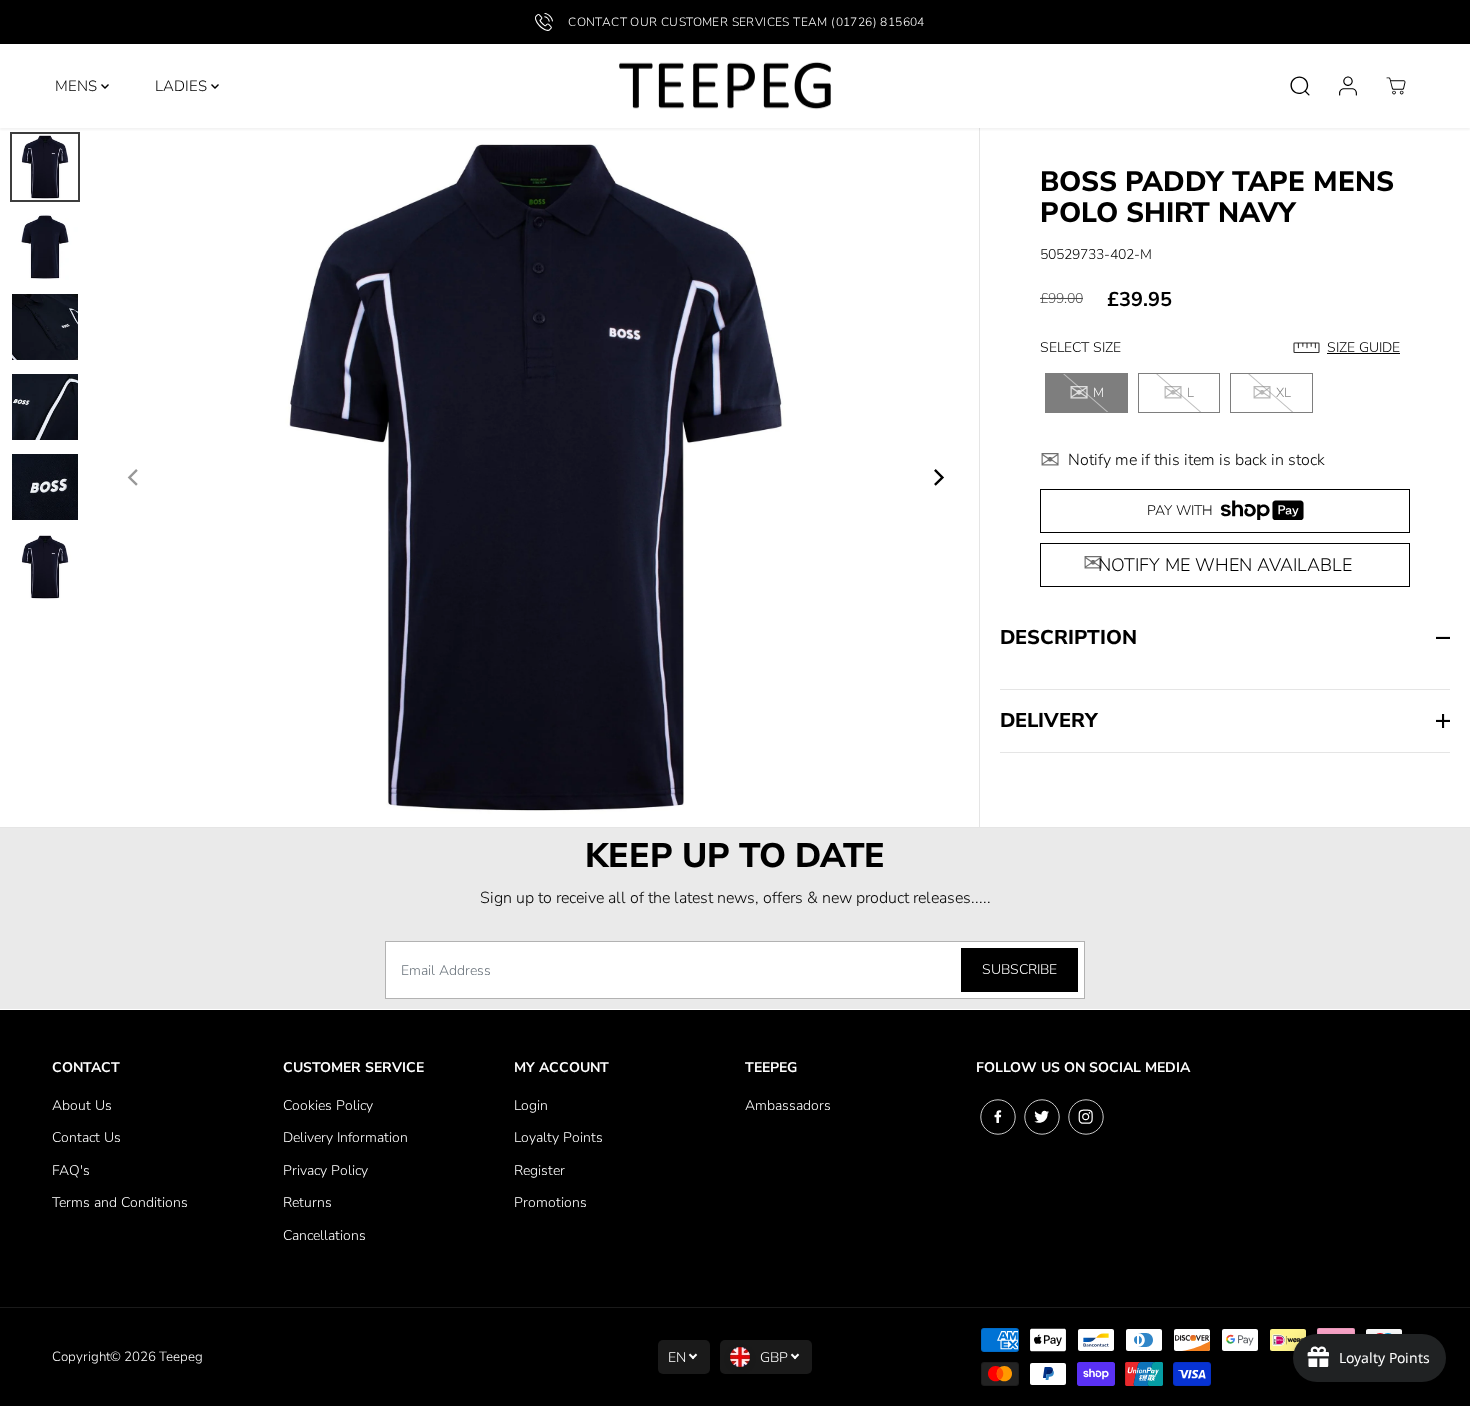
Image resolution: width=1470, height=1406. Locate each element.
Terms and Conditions (120, 1202)
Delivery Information (345, 1137)
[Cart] (1396, 86)
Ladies (183, 86)
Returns (307, 1202)
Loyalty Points (558, 1137)
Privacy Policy (325, 1170)
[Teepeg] (725, 86)
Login (531, 1105)
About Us (82, 1105)
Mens (78, 86)
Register (539, 1170)
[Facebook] (998, 1117)
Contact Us (86, 1137)
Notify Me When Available (1225, 565)
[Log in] (1348, 86)
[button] (1351, 348)
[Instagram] (1086, 1117)
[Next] (937, 477)
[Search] (1300, 86)
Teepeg (181, 1357)
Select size (1080, 347)
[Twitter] (1042, 1117)
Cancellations (324, 1235)
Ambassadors (788, 1105)
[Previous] (134, 477)
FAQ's (71, 1170)
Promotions (550, 1202)
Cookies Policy (328, 1105)
